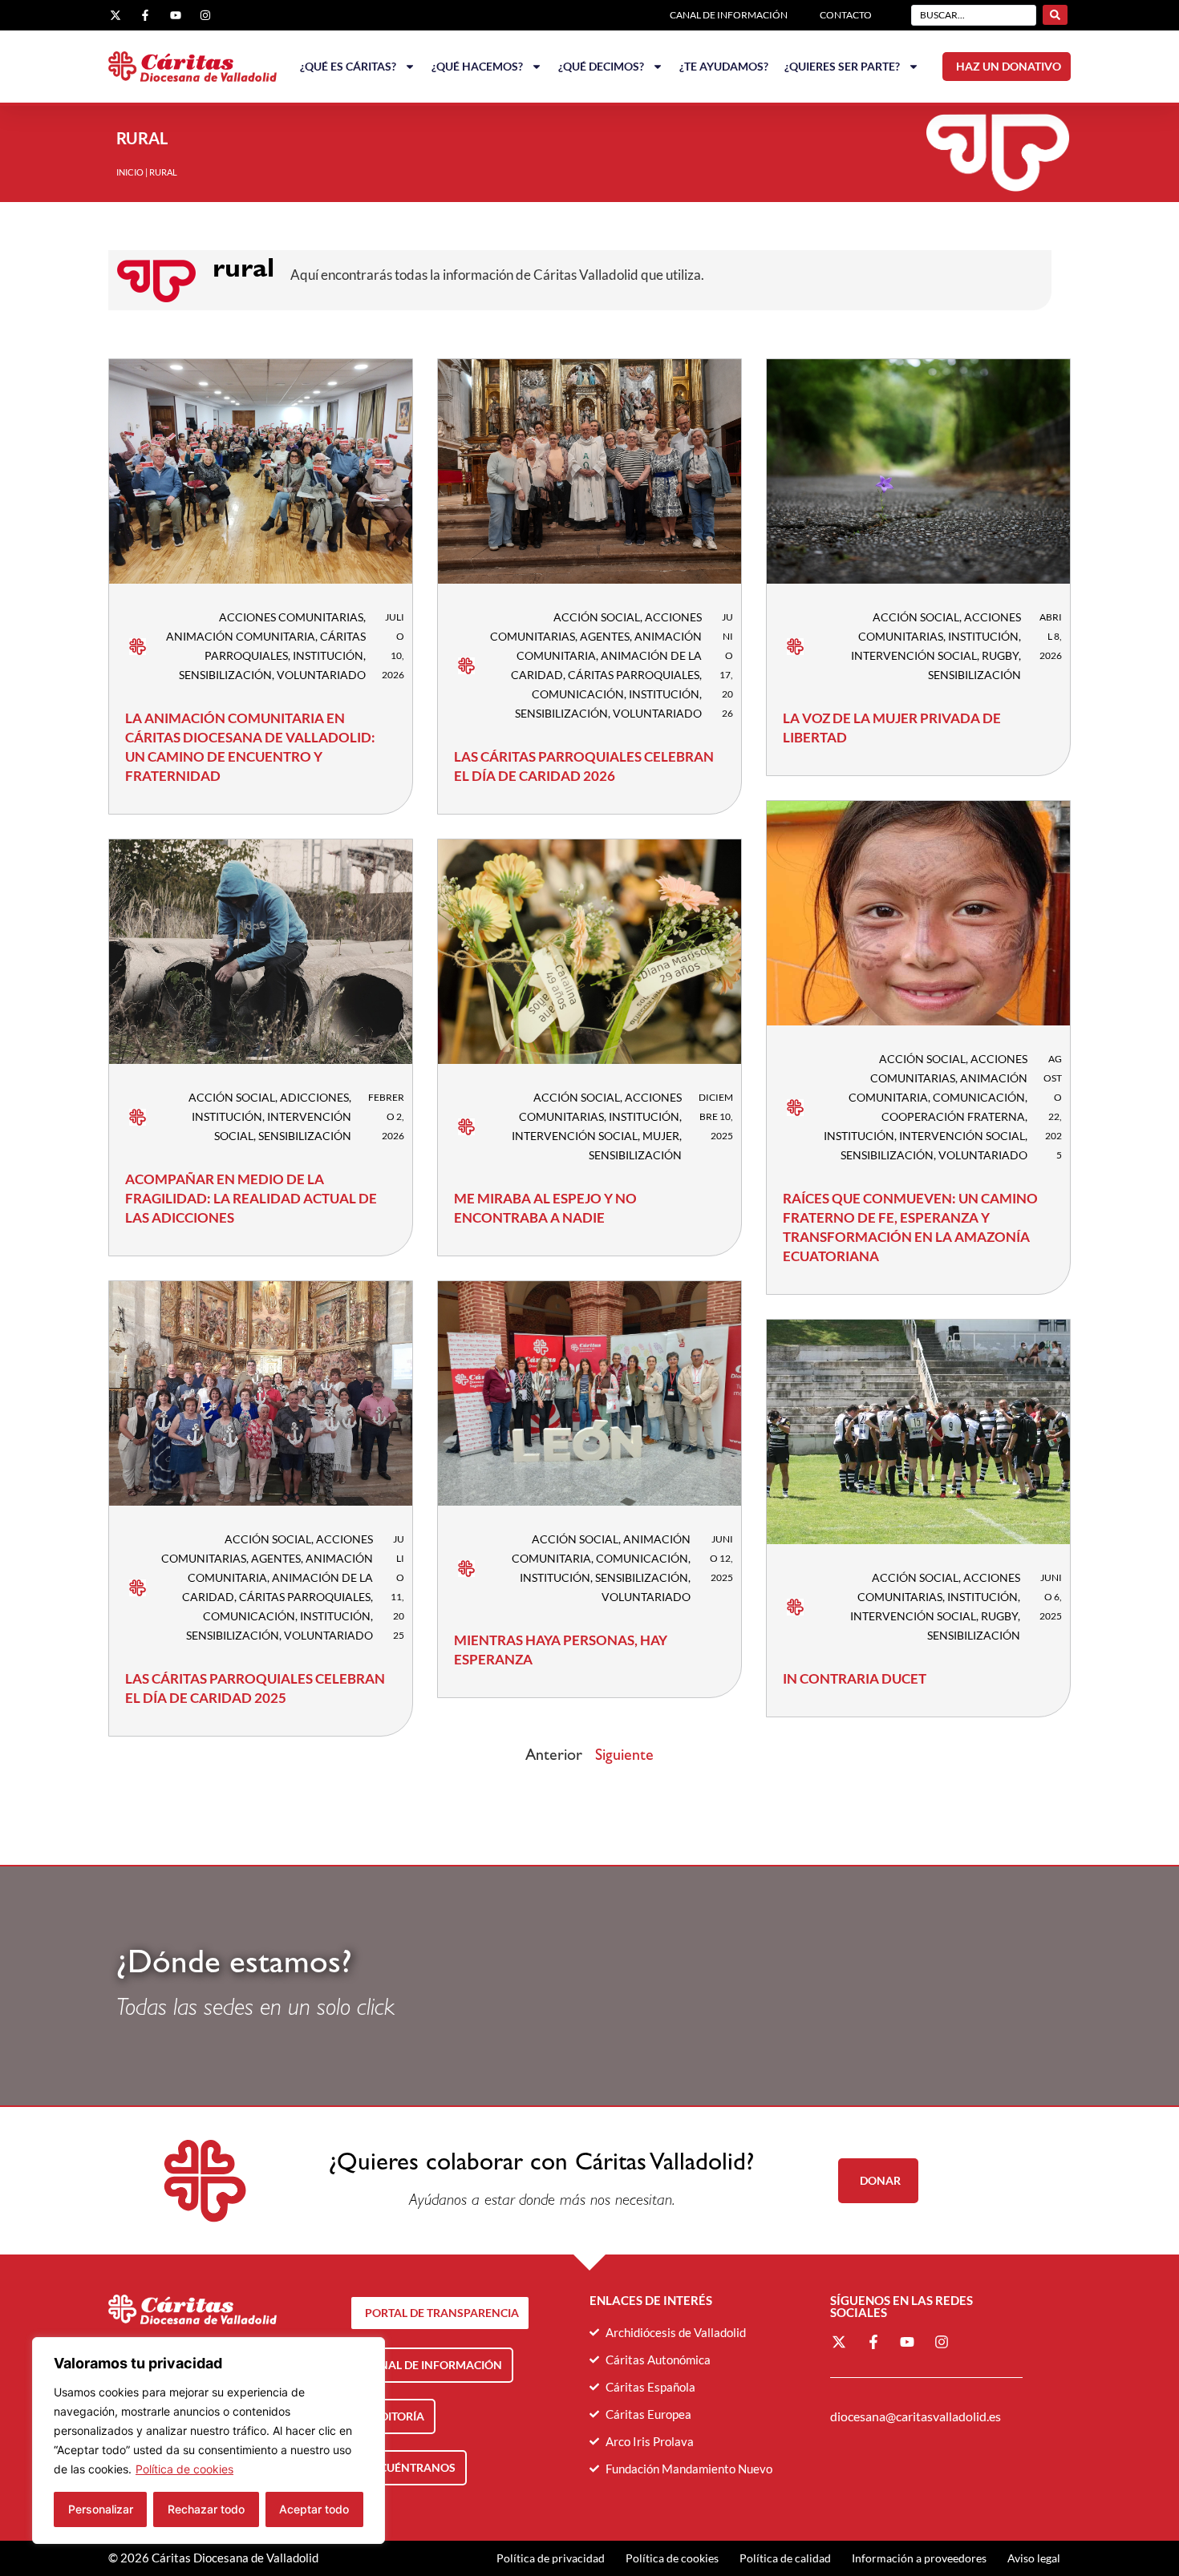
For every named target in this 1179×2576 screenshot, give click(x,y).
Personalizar (101, 2509)
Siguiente (624, 1757)
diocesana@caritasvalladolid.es (916, 2416)
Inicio (130, 172)
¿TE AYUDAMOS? (724, 66)
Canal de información (729, 15)
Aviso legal (1034, 2558)
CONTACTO (846, 15)
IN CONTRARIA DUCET (855, 1678)
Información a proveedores (919, 2558)
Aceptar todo (314, 2509)
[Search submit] (1055, 15)
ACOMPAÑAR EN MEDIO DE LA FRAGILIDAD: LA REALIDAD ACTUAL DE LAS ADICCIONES (251, 1198)
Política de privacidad (551, 2558)
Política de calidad (785, 2558)
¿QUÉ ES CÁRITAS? (348, 66)
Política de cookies (184, 2469)
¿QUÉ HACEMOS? (477, 66)
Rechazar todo (206, 2509)
